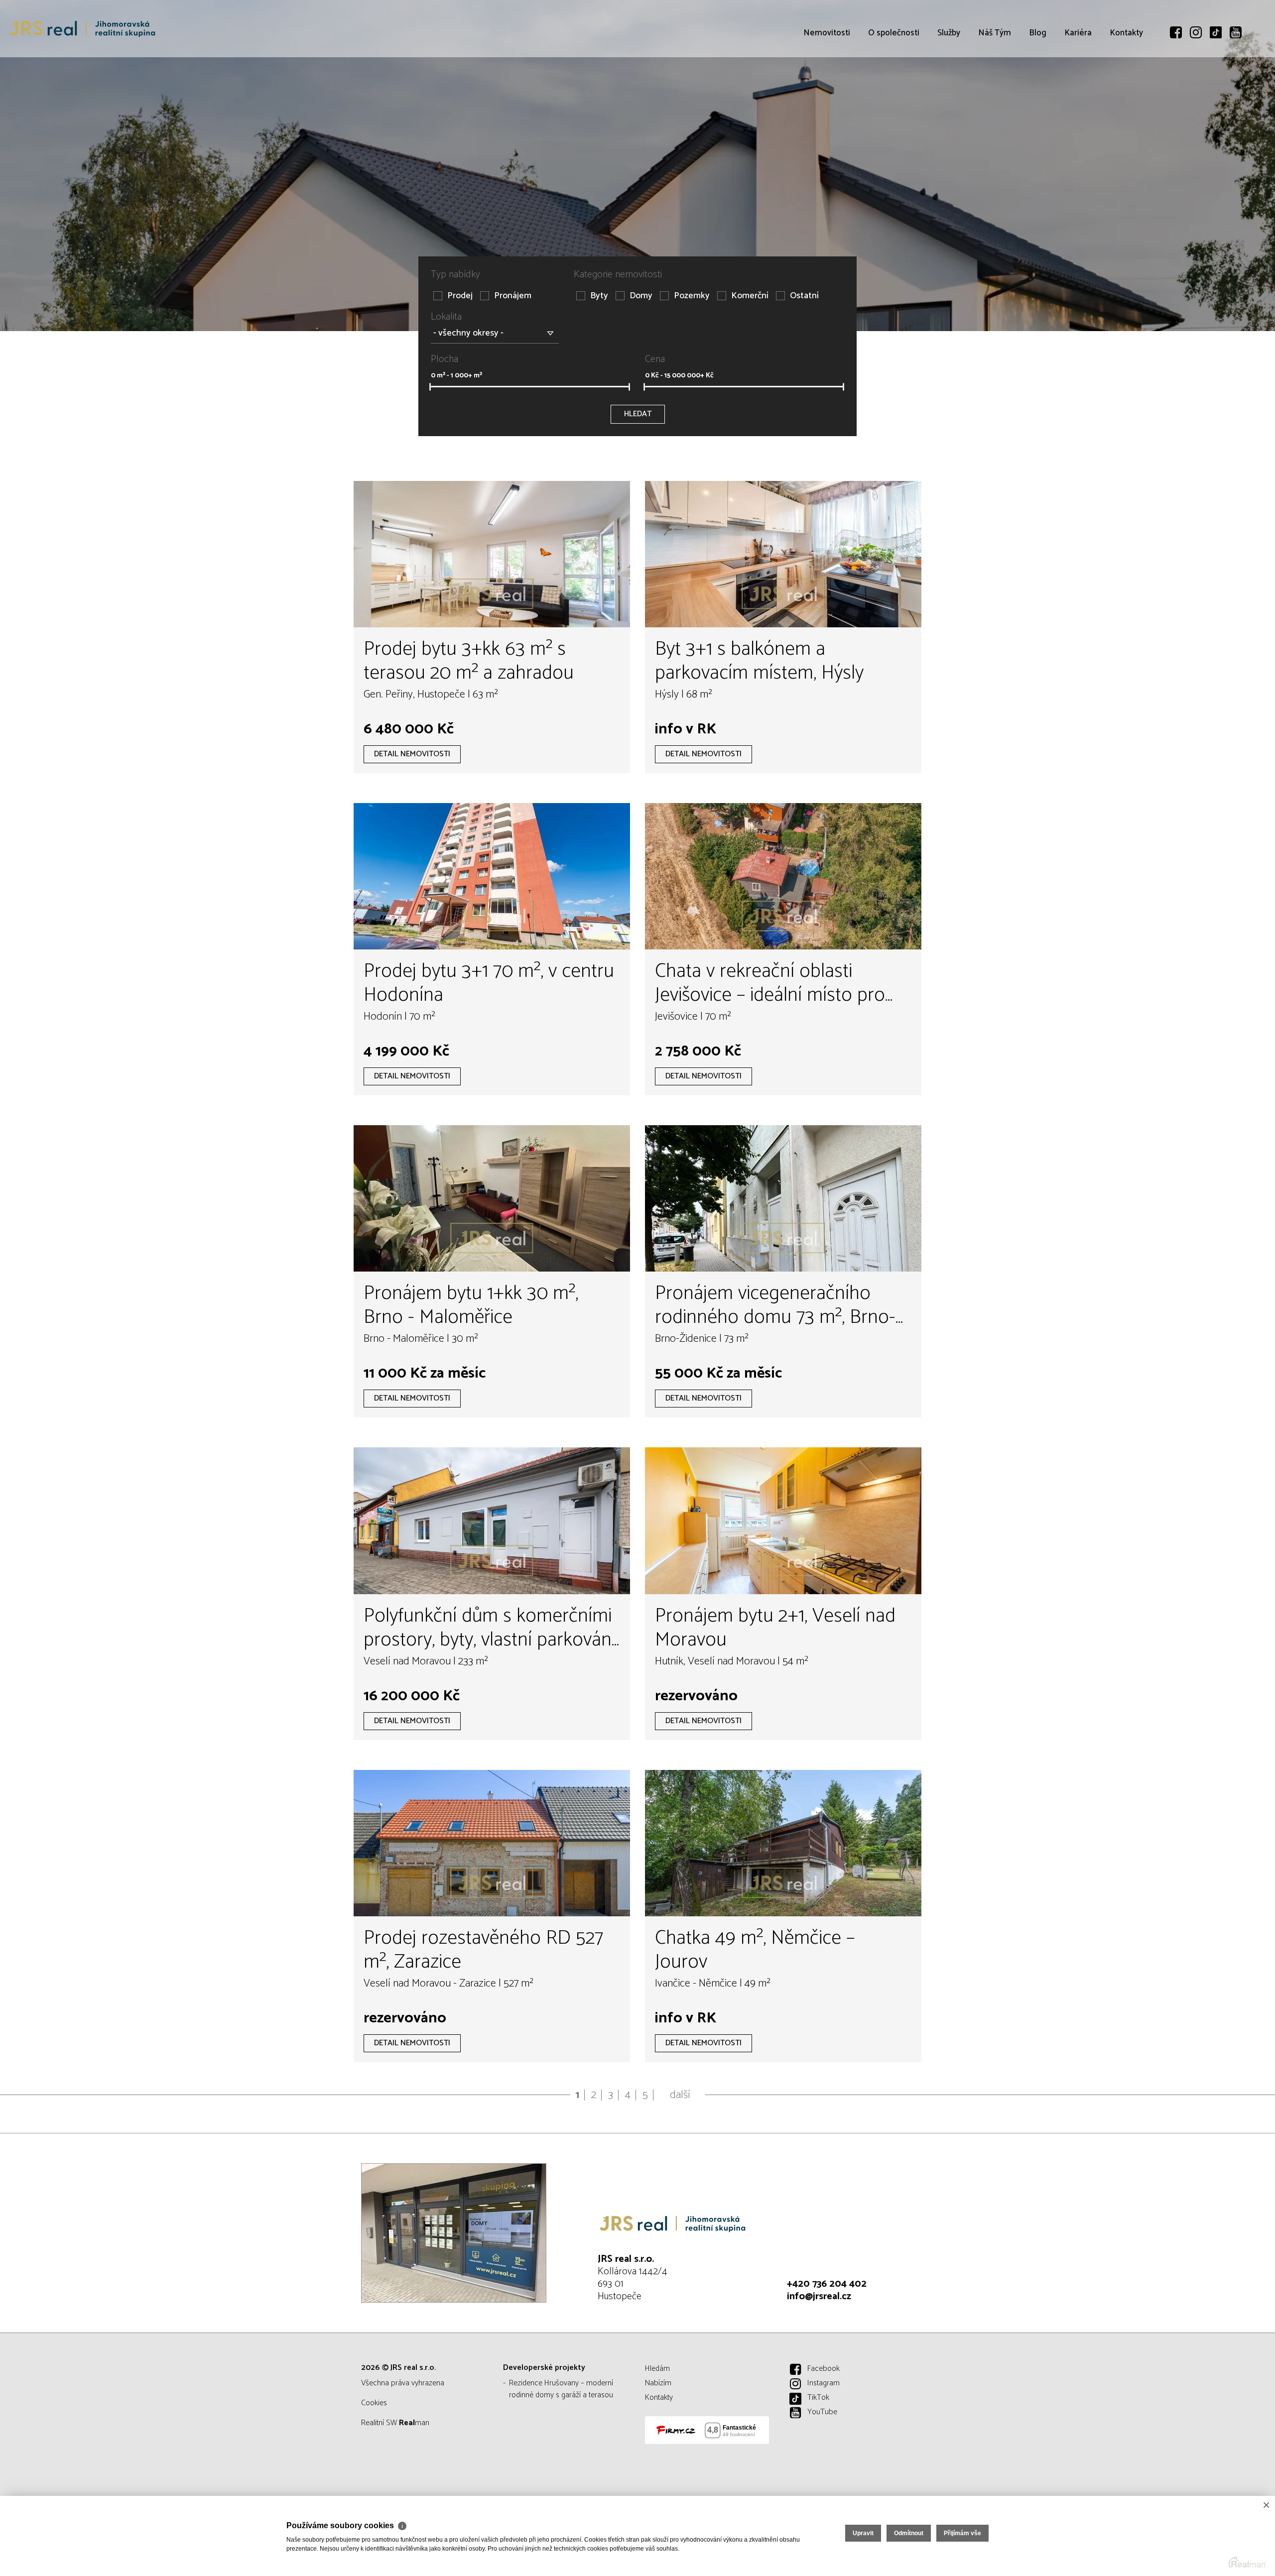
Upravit (863, 2533)
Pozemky (692, 296)
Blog (1038, 90)
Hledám (657, 2369)
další (680, 2095)
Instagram (824, 2383)
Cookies (374, 2403)
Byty (599, 296)
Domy (641, 296)
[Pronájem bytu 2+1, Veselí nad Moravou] (783, 1521)
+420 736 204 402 (827, 2284)
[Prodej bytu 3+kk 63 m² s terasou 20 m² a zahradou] (492, 554)
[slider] (430, 387)
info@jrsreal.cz (819, 2296)
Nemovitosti (827, 90)
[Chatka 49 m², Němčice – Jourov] (783, 1843)
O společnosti (894, 90)
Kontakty (1126, 90)
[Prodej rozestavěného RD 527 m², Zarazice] (492, 1843)
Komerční (750, 296)
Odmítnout (909, 2533)
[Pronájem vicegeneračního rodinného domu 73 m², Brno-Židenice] (783, 1198)
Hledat (638, 414)
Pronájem (513, 296)
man (414, 2423)
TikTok (818, 2398)
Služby (949, 90)
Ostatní (804, 296)
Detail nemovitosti (412, 754)
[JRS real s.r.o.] (82, 29)
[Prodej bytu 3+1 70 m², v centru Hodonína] (492, 876)
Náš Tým (995, 90)
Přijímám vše (962, 2533)
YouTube (822, 2412)
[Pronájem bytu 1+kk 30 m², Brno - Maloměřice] (492, 1198)
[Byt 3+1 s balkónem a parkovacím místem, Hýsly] (783, 554)
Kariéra (1078, 90)
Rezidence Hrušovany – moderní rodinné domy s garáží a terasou (561, 2389)
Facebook (824, 2369)
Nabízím (658, 2383)
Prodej (460, 296)
